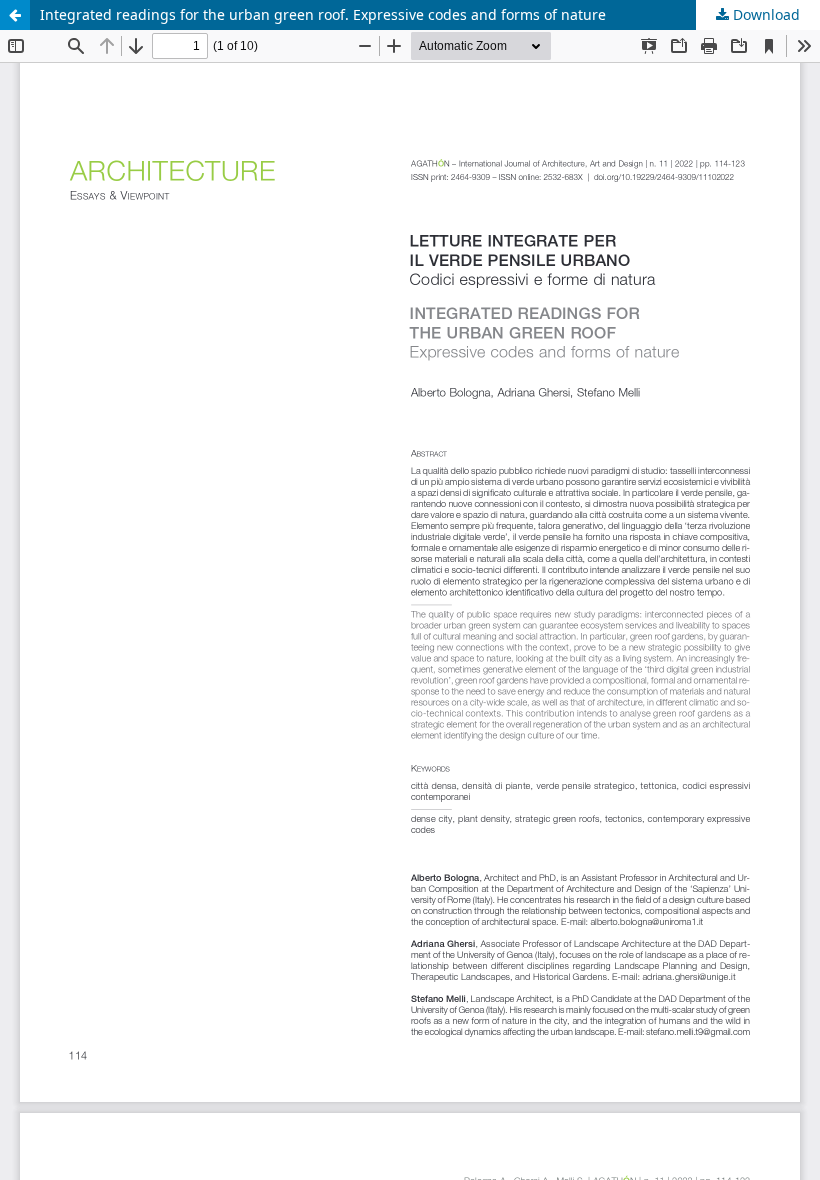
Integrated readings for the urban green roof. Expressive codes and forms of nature (323, 14)
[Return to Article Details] (15, 15)
